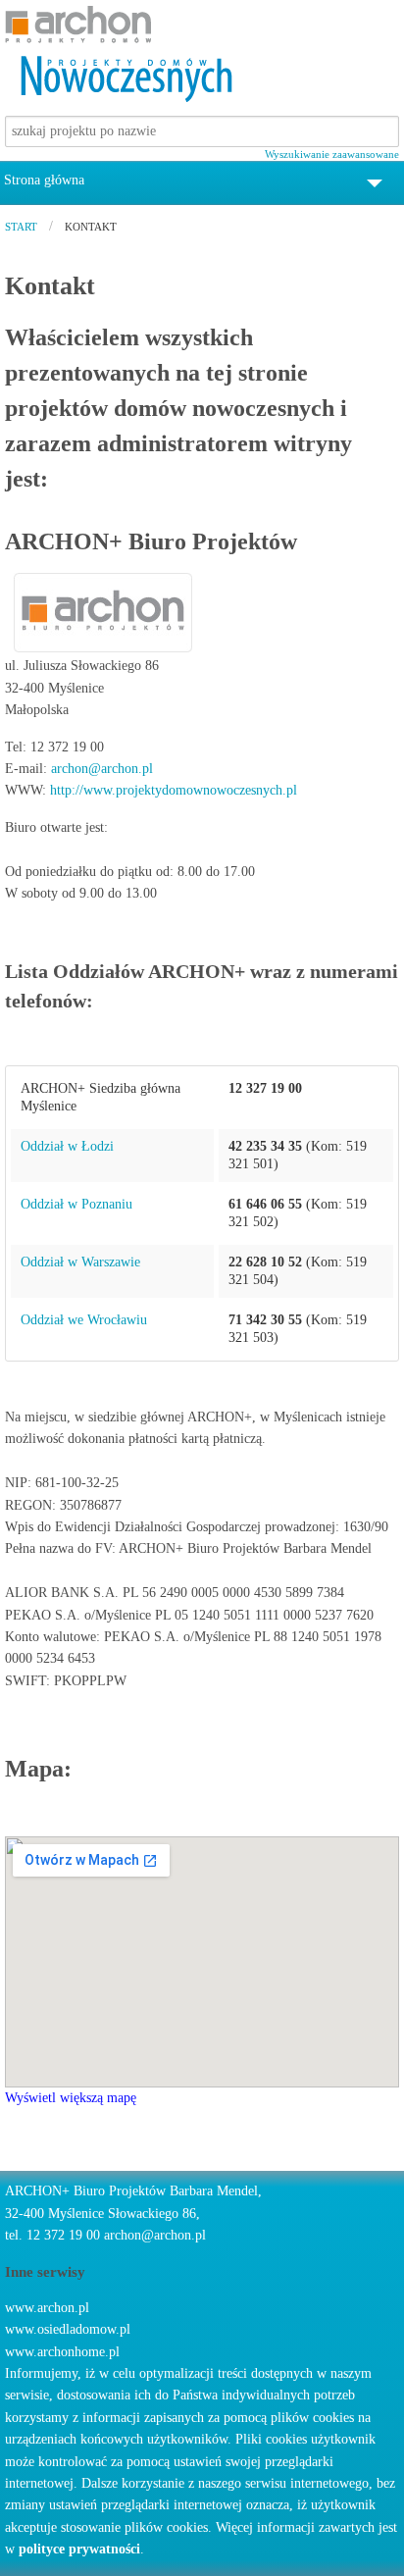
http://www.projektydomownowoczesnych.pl (174, 790)
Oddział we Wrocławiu (84, 1320)
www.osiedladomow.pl (68, 2329)
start (21, 227)
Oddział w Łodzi (67, 1146)
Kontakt (91, 227)
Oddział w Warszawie (80, 1262)
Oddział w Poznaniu (76, 1204)
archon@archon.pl (102, 769)
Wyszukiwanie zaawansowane (332, 154)
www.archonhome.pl (62, 2352)
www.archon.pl (47, 2308)
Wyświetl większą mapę (71, 2098)
